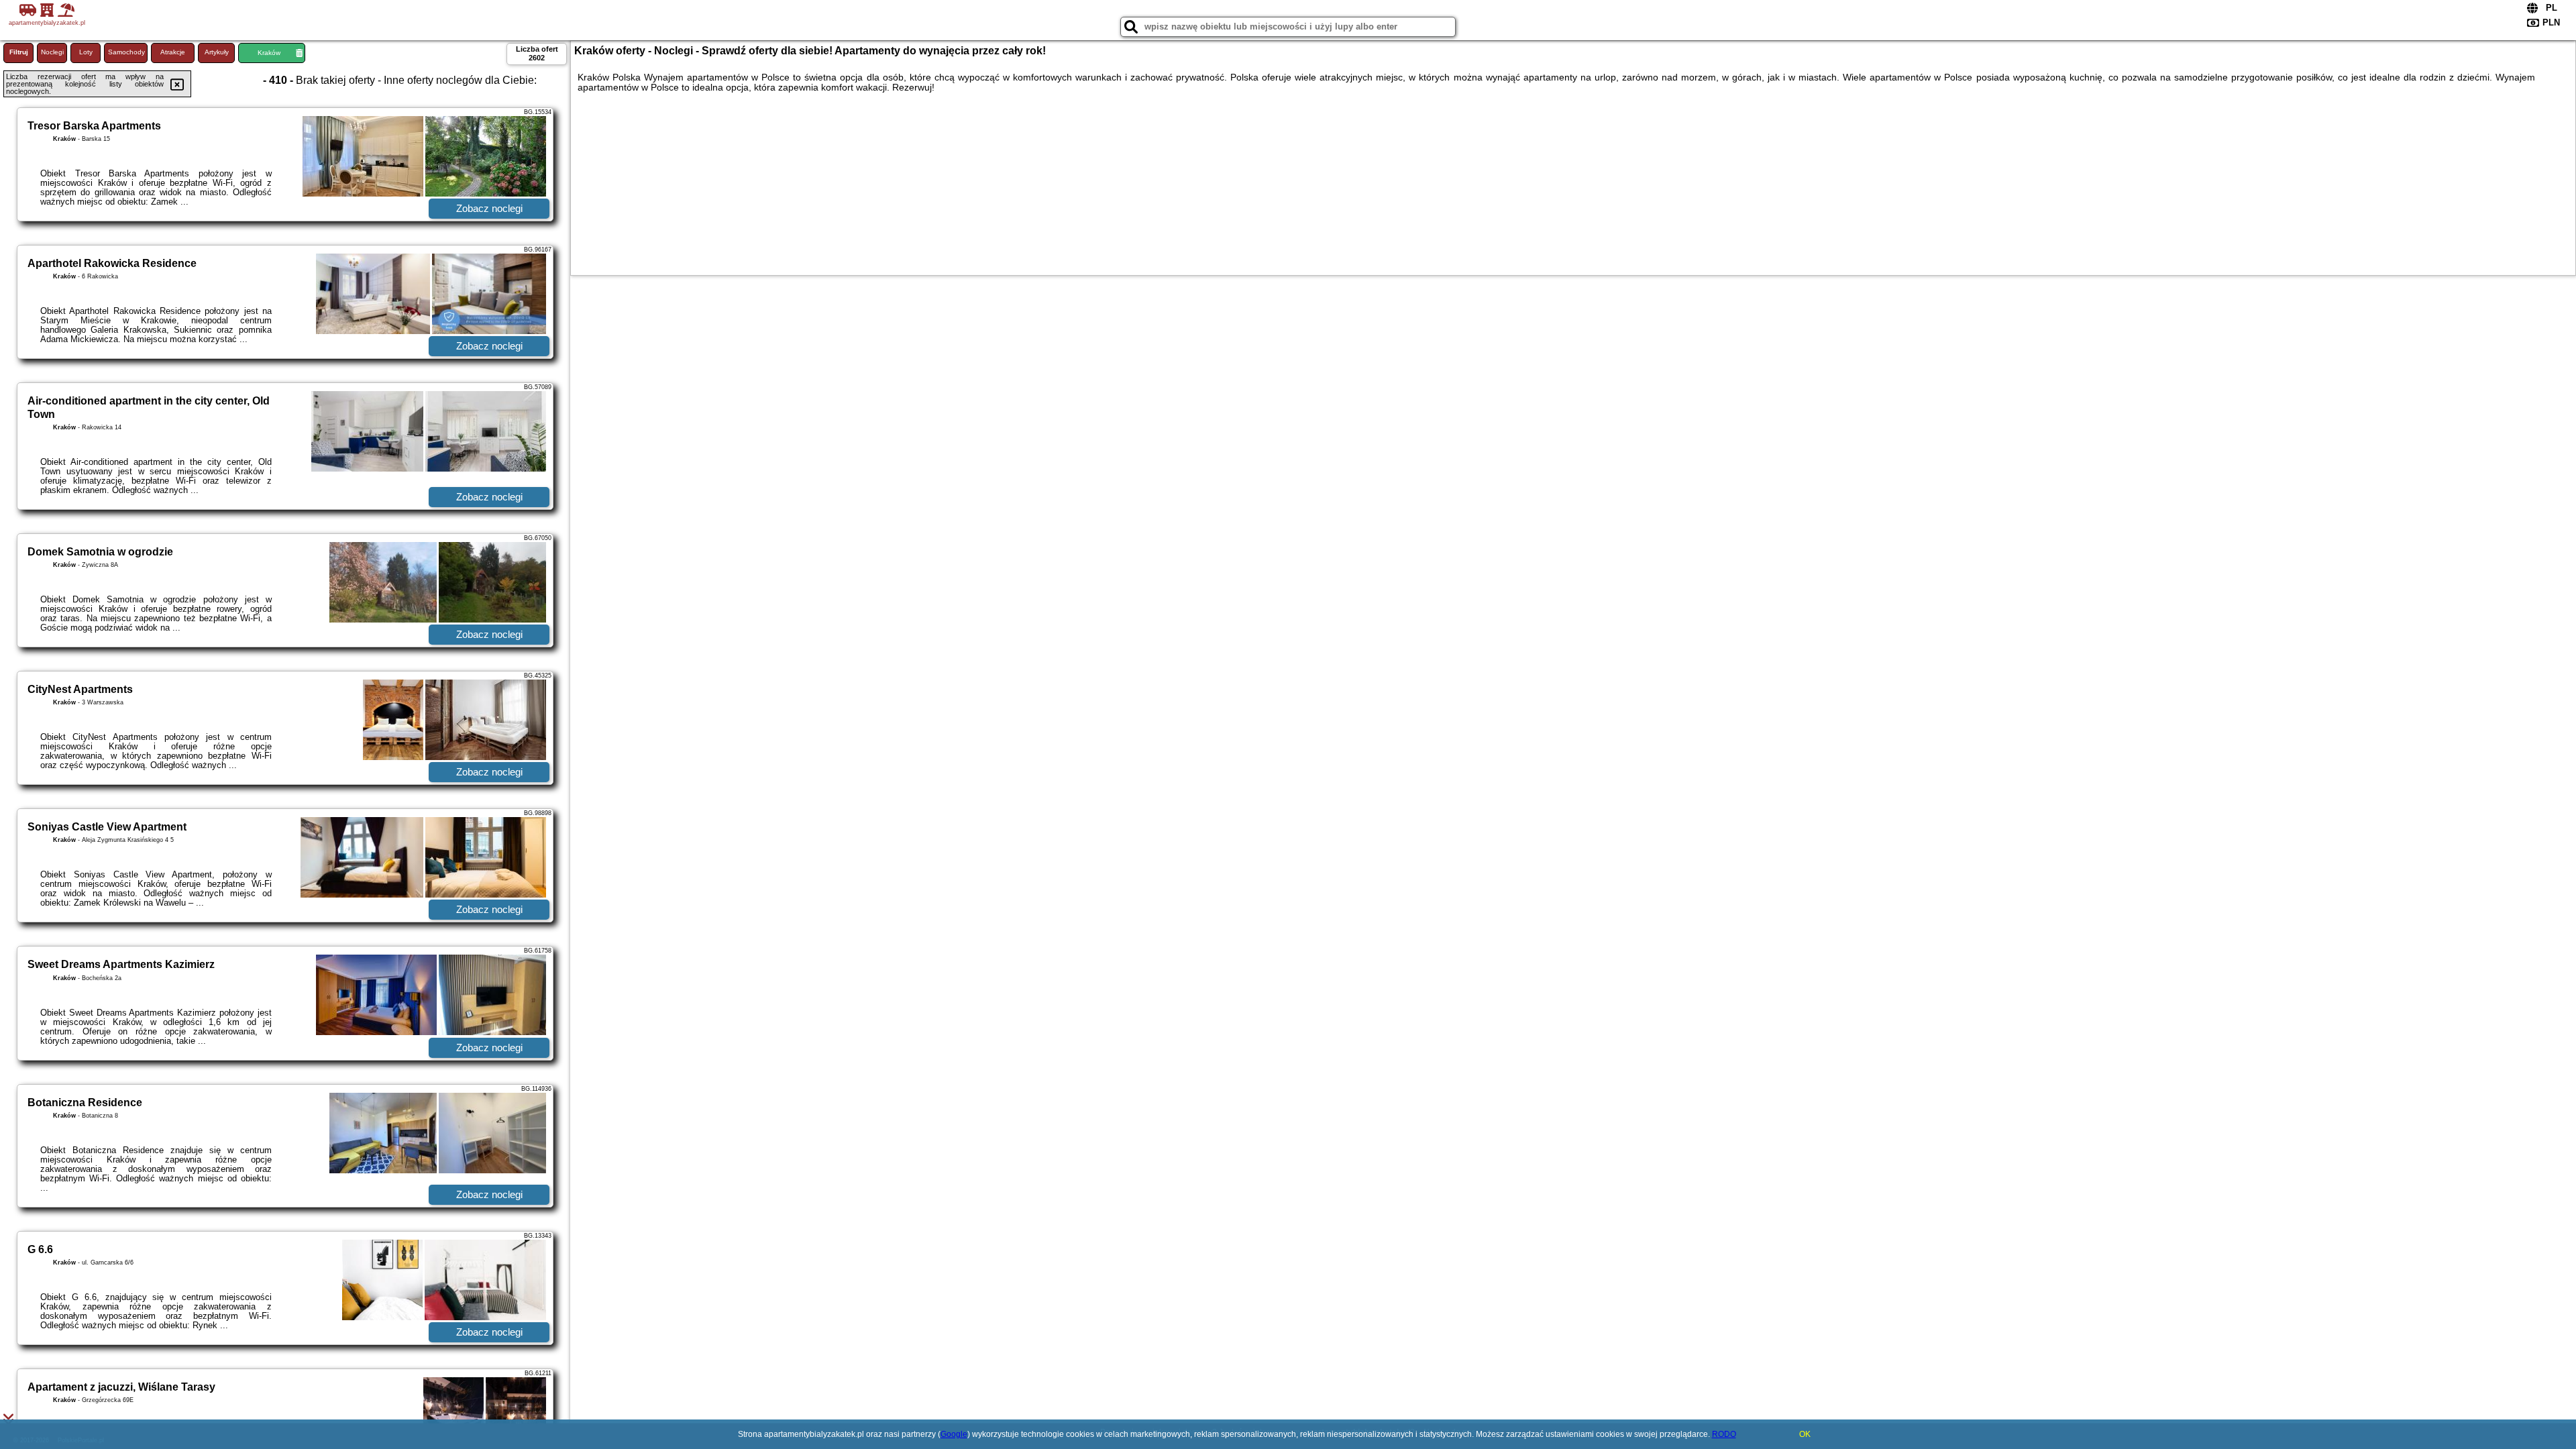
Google (954, 1434)
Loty (86, 52)
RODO (1724, 1434)
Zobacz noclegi (489, 208)
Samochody (126, 52)
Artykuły (217, 52)
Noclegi (52, 52)
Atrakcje (173, 52)
